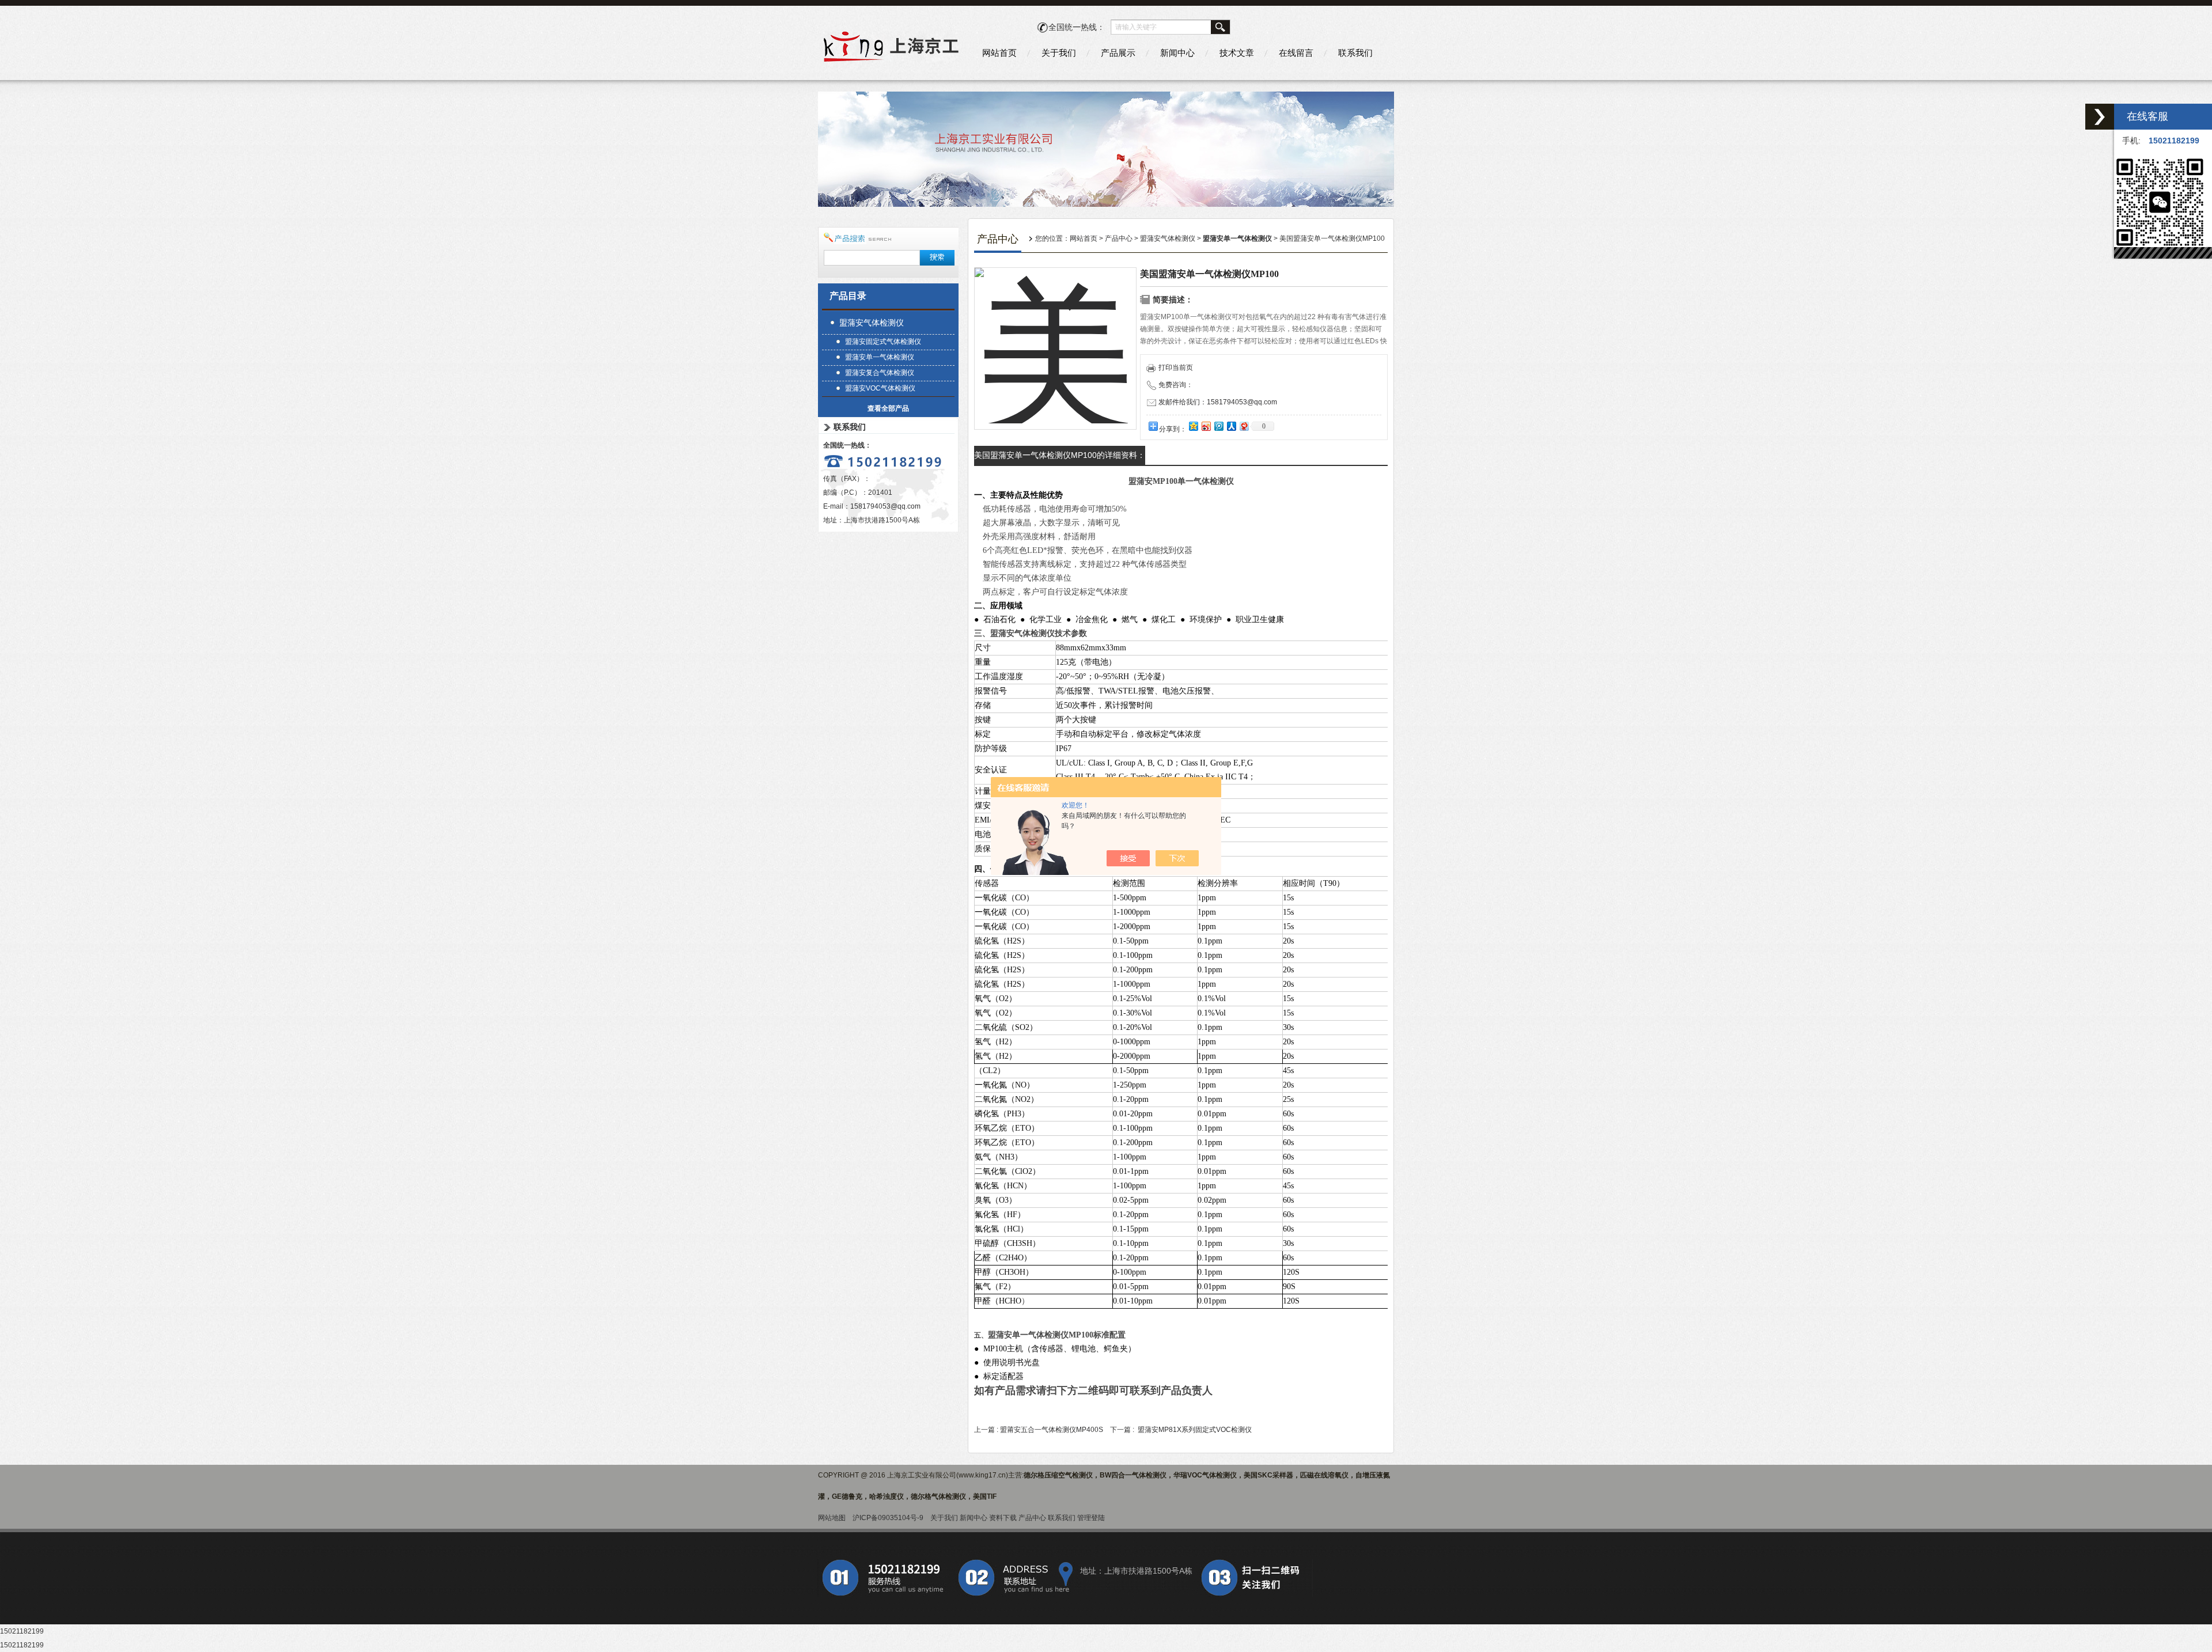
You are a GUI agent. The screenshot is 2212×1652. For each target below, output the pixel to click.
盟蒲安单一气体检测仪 (880, 357)
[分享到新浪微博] (1206, 426)
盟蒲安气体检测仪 (872, 323)
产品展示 (1118, 53)
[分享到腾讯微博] (1218, 426)
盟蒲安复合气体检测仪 (880, 373)
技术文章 (1237, 53)
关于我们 (1059, 53)
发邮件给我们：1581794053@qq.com (1218, 402)
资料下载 (1003, 1518)
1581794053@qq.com (885, 506)
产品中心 (1119, 238)
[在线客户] (2100, 117)
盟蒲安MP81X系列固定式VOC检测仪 (1195, 1430)
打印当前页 (1176, 367)
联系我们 (1355, 53)
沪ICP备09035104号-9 (888, 1518)
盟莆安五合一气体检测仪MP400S (1052, 1430)
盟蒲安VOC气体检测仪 (880, 388)
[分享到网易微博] (1244, 426)
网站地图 (832, 1518)
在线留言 (1296, 53)
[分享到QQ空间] (1193, 426)
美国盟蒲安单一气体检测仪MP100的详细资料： (1060, 455)
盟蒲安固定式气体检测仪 (883, 342)
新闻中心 (1177, 53)
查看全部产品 (888, 408)
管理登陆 (1091, 1518)
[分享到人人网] (1231, 426)
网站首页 (999, 53)
